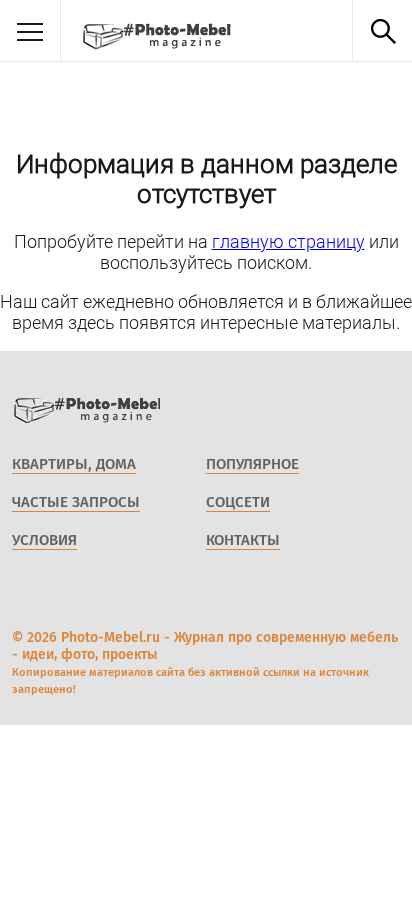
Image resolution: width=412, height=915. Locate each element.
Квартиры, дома (74, 464)
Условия (44, 540)
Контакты (243, 540)
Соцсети (238, 502)
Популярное (252, 464)
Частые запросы (76, 502)
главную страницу (288, 241)
